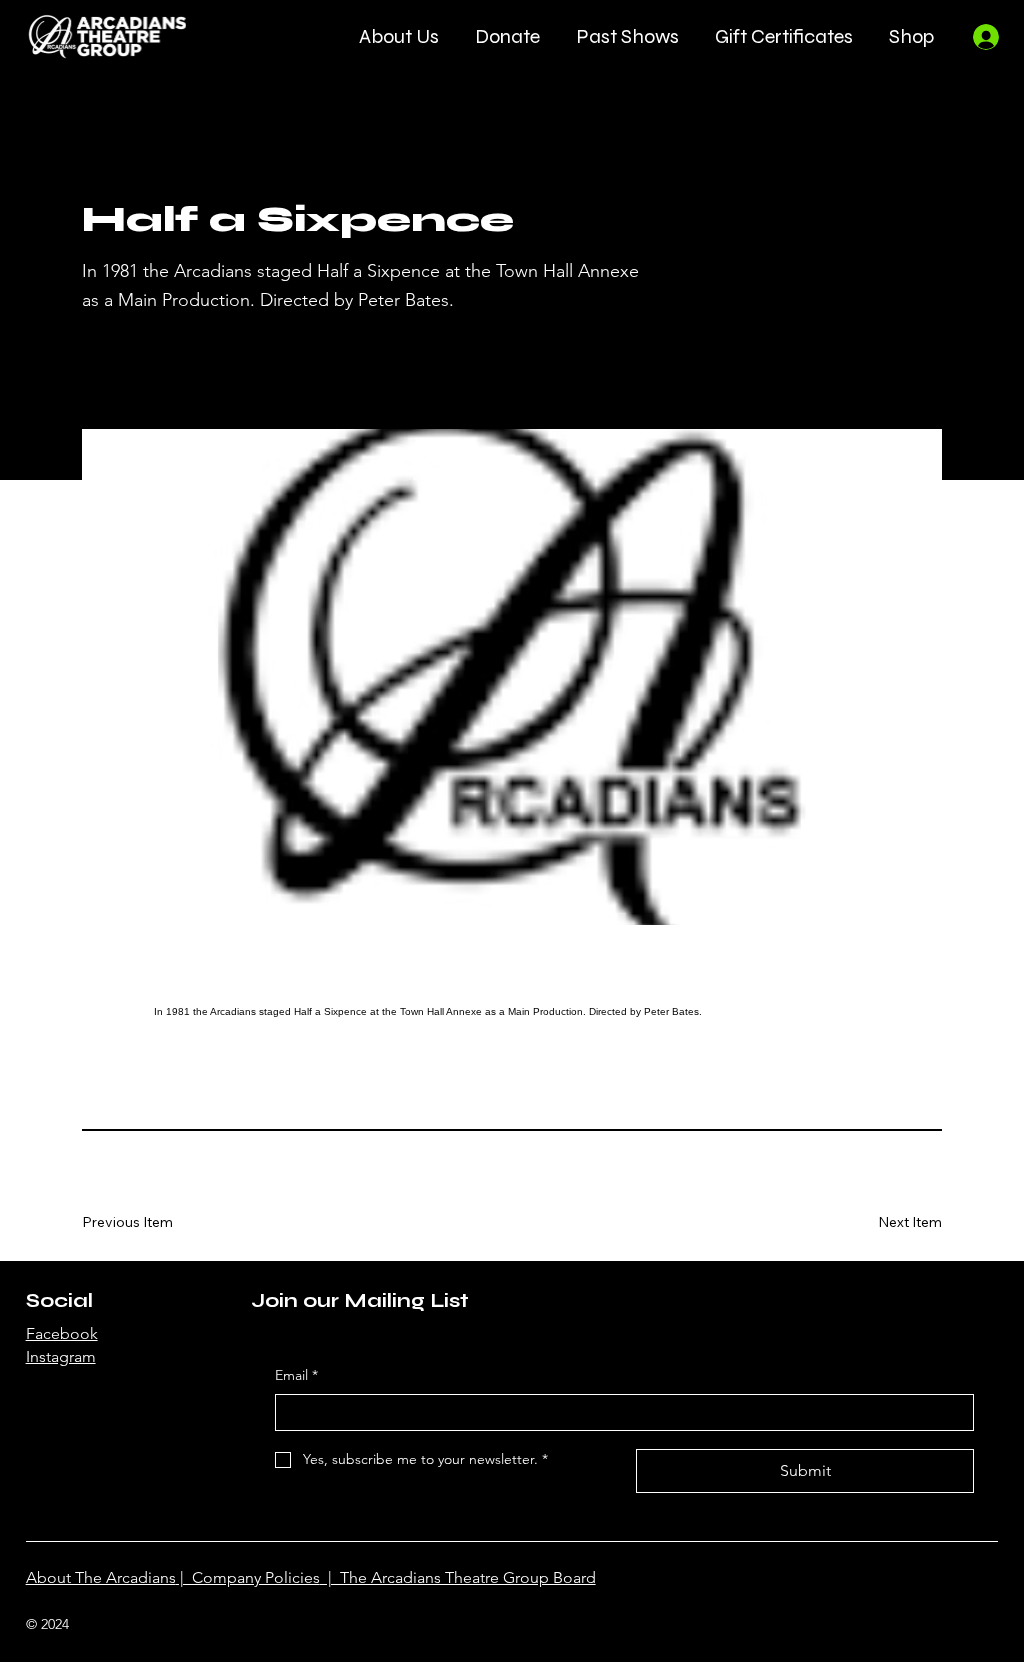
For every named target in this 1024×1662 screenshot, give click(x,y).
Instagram (61, 1356)
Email (296, 1375)
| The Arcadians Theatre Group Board (458, 1577)
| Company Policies (248, 1577)
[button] (399, 36)
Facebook (62, 1333)
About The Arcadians (101, 1577)
